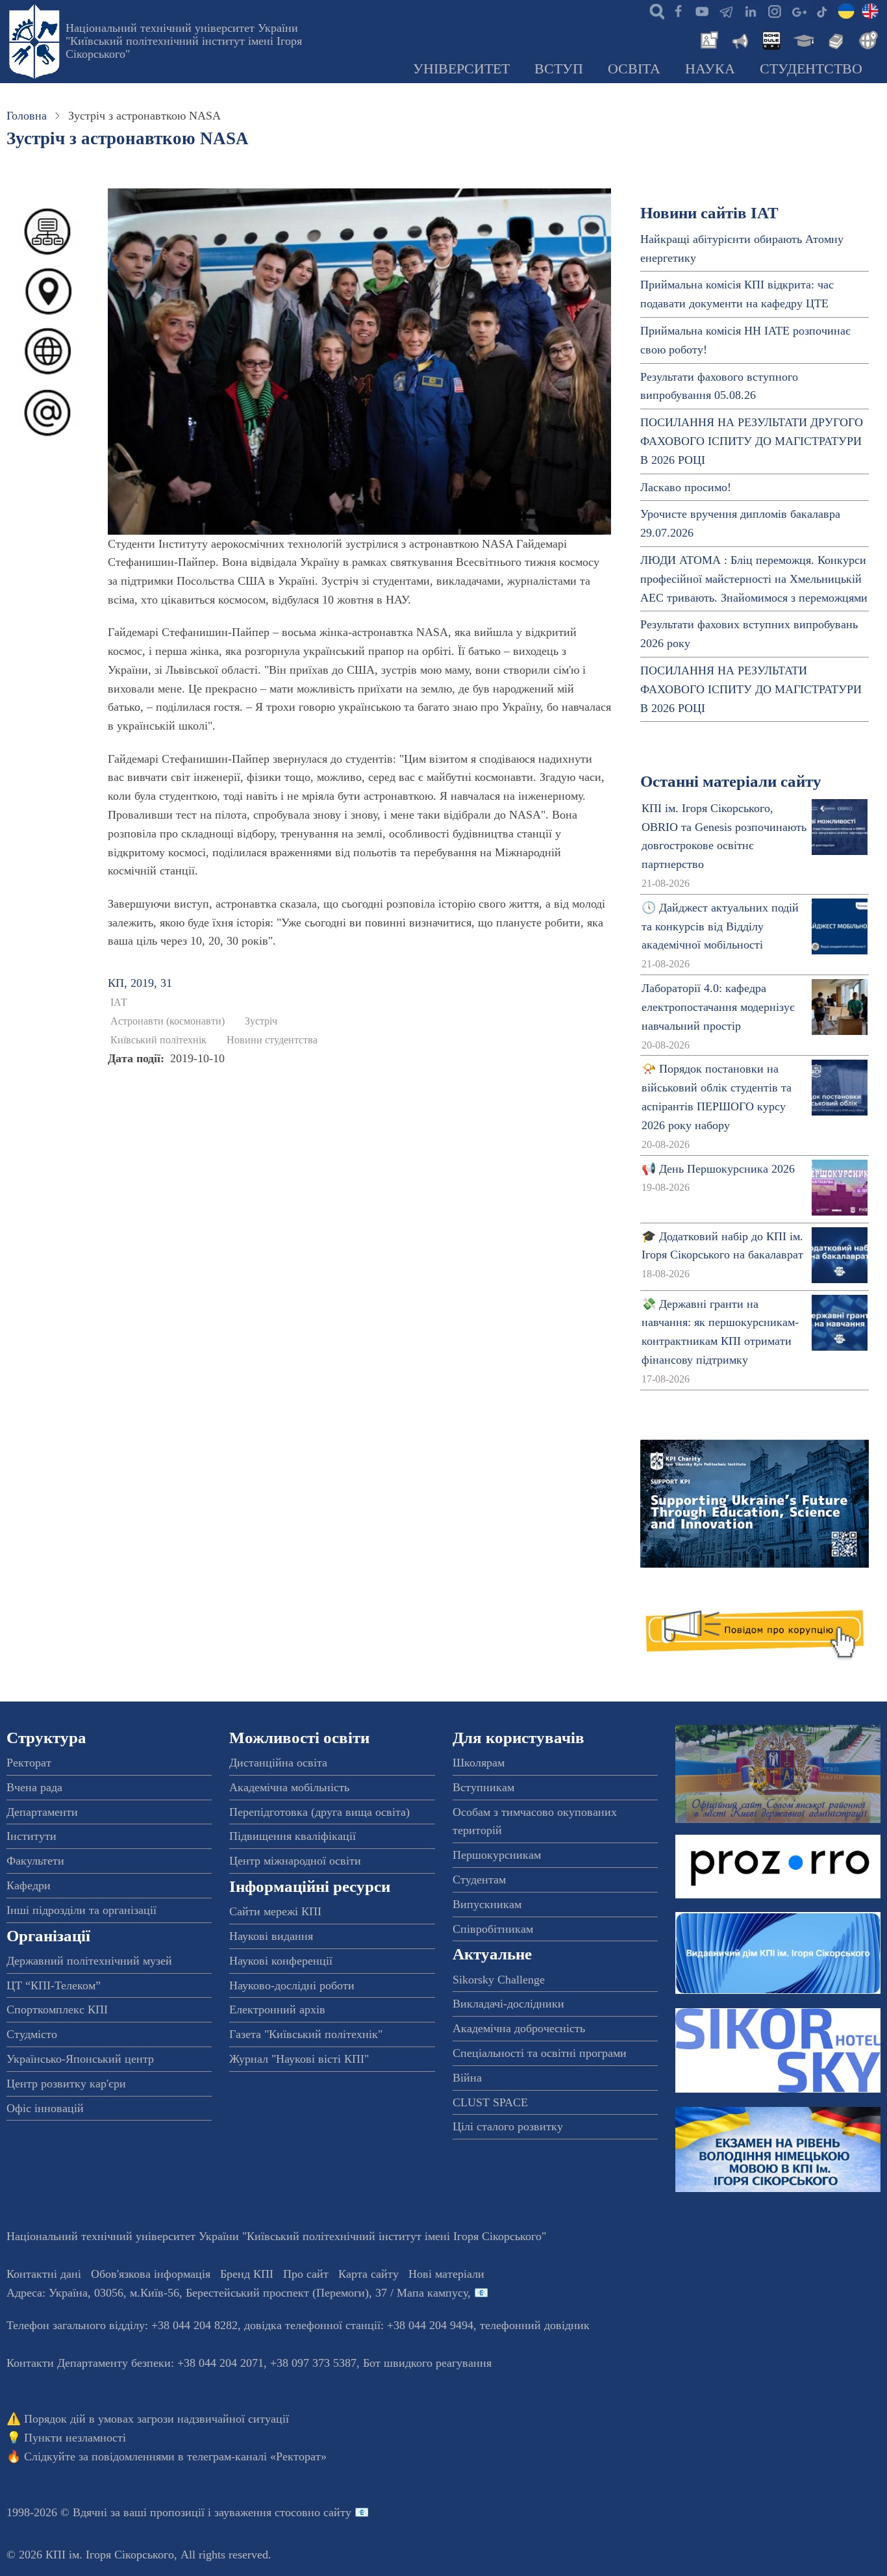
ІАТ (119, 1002)
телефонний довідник (535, 2325)
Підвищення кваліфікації (293, 1836)
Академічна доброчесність (519, 2028)
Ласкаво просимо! (686, 487)
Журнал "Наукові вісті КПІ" (299, 2059)
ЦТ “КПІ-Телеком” (54, 1985)
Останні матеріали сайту (731, 781)
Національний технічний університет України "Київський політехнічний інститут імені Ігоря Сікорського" (184, 41)
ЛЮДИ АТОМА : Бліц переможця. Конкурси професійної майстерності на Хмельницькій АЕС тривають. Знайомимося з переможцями (754, 579)
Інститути (31, 1836)
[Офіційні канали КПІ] (726, 10)
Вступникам (483, 1787)
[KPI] (870, 10)
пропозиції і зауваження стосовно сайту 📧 (259, 2512)
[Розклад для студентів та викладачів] (771, 39)
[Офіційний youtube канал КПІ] (702, 10)
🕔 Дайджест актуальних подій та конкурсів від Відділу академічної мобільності (720, 926)
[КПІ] (846, 10)
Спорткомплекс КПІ (57, 2009)
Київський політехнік (158, 1040)
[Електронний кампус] (803, 39)
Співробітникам (493, 1929)
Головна (27, 116)
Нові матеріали (446, 2274)
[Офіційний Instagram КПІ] (774, 10)
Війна (467, 2078)
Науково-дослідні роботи (292, 1985)
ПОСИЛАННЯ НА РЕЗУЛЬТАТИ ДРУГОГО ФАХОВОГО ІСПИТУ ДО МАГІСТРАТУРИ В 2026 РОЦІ (752, 441)
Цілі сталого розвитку (508, 2126)
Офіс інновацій (45, 2108)
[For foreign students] (866, 39)
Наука (710, 69)
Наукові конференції (281, 1961)
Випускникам (487, 1904)
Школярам (479, 1763)
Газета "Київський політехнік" (306, 2034)
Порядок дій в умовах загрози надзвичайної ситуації (156, 2419)
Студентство (811, 69)
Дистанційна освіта (278, 1763)
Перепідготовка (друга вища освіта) (319, 1812)
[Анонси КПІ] (739, 39)
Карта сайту (369, 2274)
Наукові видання (271, 1936)
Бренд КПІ (247, 2274)
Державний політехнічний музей (89, 1961)
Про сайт (306, 2274)
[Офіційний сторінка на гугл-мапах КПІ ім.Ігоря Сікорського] (798, 10)
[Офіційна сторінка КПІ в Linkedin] (750, 10)
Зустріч (261, 1021)
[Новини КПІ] (707, 39)
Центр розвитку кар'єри (66, 2084)
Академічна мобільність (289, 1787)
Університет (461, 69)
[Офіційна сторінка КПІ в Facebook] (678, 10)
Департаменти (42, 1812)
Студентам (479, 1880)
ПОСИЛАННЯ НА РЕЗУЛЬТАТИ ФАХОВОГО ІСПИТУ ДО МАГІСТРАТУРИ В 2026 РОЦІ (751, 689)
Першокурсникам (497, 1855)
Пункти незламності (75, 2438)
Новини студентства (272, 1040)
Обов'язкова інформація (151, 2274)
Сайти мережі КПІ (275, 1911)
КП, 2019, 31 (140, 983)
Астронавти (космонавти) (168, 1021)
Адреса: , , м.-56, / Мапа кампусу (237, 2293)
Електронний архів (277, 2009)
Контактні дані (44, 2274)
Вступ (559, 69)
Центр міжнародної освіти (295, 1861)
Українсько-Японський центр (80, 2059)
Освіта (634, 69)
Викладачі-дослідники (508, 2004)
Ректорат (29, 1763)
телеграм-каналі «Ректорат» (257, 2456)
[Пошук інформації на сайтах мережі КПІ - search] (654, 10)
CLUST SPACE (490, 2102)
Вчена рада (34, 1787)
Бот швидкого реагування (427, 2363)
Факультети (35, 1861)
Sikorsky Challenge (499, 1980)
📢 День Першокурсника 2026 (718, 1169)
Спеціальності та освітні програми (540, 2053)
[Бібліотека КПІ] (834, 39)
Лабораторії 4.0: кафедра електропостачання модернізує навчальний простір (718, 1007)
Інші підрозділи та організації (81, 1910)
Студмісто (32, 2034)
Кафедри (29, 1885)
